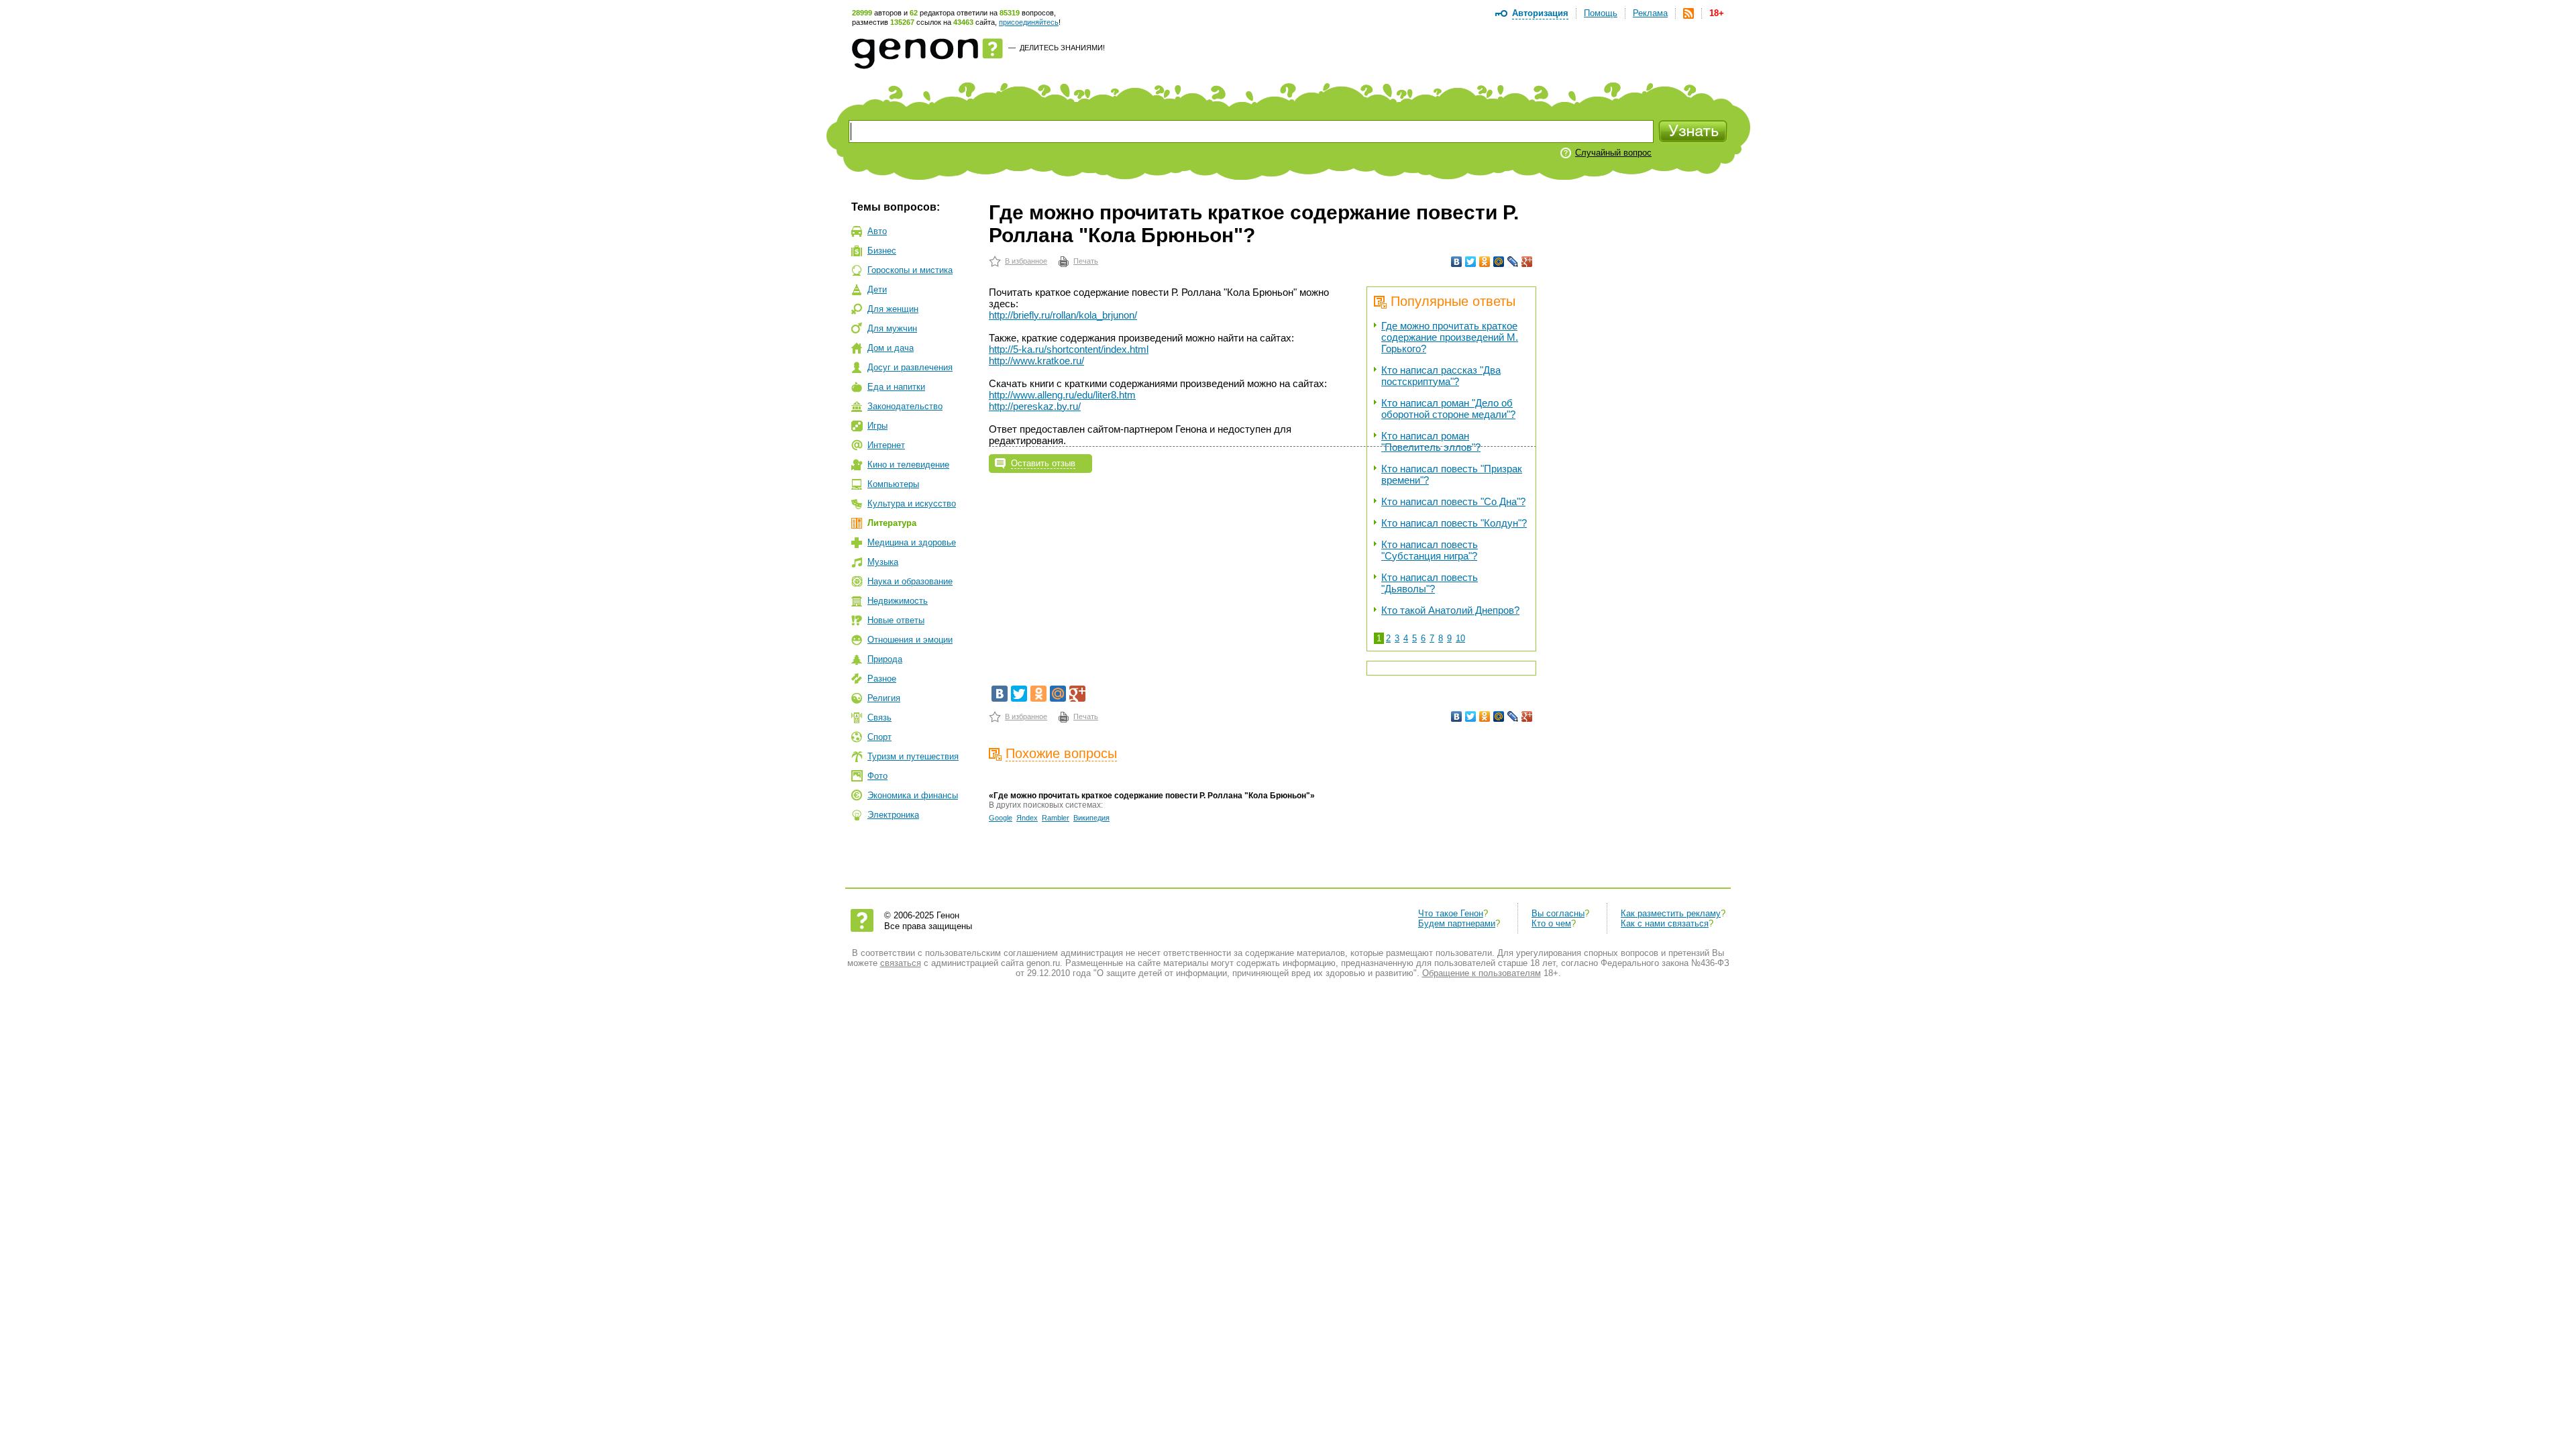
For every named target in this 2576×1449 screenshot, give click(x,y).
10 (1460, 638)
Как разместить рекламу (1671, 913)
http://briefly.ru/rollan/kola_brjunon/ (1063, 315)
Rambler (1056, 818)
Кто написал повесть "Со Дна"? (1453, 501)
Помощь (1601, 13)
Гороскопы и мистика (910, 270)
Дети (877, 289)
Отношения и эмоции (910, 640)
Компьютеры (893, 484)
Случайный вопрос (1613, 153)
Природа (885, 659)
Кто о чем (1551, 923)
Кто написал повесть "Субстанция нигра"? (1430, 550)
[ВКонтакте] (1457, 262)
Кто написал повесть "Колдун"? (1454, 523)
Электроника (893, 815)
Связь (879, 717)
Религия (884, 698)
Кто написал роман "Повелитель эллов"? (1431, 441)
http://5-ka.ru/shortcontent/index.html (1069, 349)
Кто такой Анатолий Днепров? (1450, 610)
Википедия (1091, 818)
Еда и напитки (896, 387)
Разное (882, 679)
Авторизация (1540, 13)
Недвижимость (898, 601)
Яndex (1027, 818)
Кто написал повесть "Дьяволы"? (1430, 583)
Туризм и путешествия (913, 756)
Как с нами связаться (1665, 923)
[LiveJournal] (1513, 262)
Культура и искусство (912, 503)
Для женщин (893, 309)
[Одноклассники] (1485, 262)
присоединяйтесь (1029, 22)
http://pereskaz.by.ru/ (1035, 406)
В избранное (1026, 261)
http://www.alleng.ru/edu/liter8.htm (1062, 395)
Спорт (879, 737)
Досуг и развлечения (910, 367)
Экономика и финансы (913, 795)
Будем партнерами (1457, 923)
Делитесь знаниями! (1062, 48)
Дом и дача (891, 348)
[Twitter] (1471, 262)
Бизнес (882, 251)
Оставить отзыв (1043, 463)
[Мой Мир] (1499, 262)
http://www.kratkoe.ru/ (1036, 361)
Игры (877, 426)
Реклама (1650, 13)
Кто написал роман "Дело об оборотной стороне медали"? (1448, 409)
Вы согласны (1558, 913)
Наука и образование (910, 581)
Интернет (886, 445)
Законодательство (905, 406)
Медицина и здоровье (912, 542)
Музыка (883, 562)
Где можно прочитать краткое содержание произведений (1450, 337)
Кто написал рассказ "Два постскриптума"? (1441, 376)
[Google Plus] (1527, 262)
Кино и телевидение (908, 465)
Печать (1086, 261)
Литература (892, 523)
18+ (1717, 13)
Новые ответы (896, 620)
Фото (877, 776)
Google (1001, 818)
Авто (877, 231)
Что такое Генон (1451, 913)
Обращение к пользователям (1482, 973)
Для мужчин (892, 328)
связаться (901, 963)
